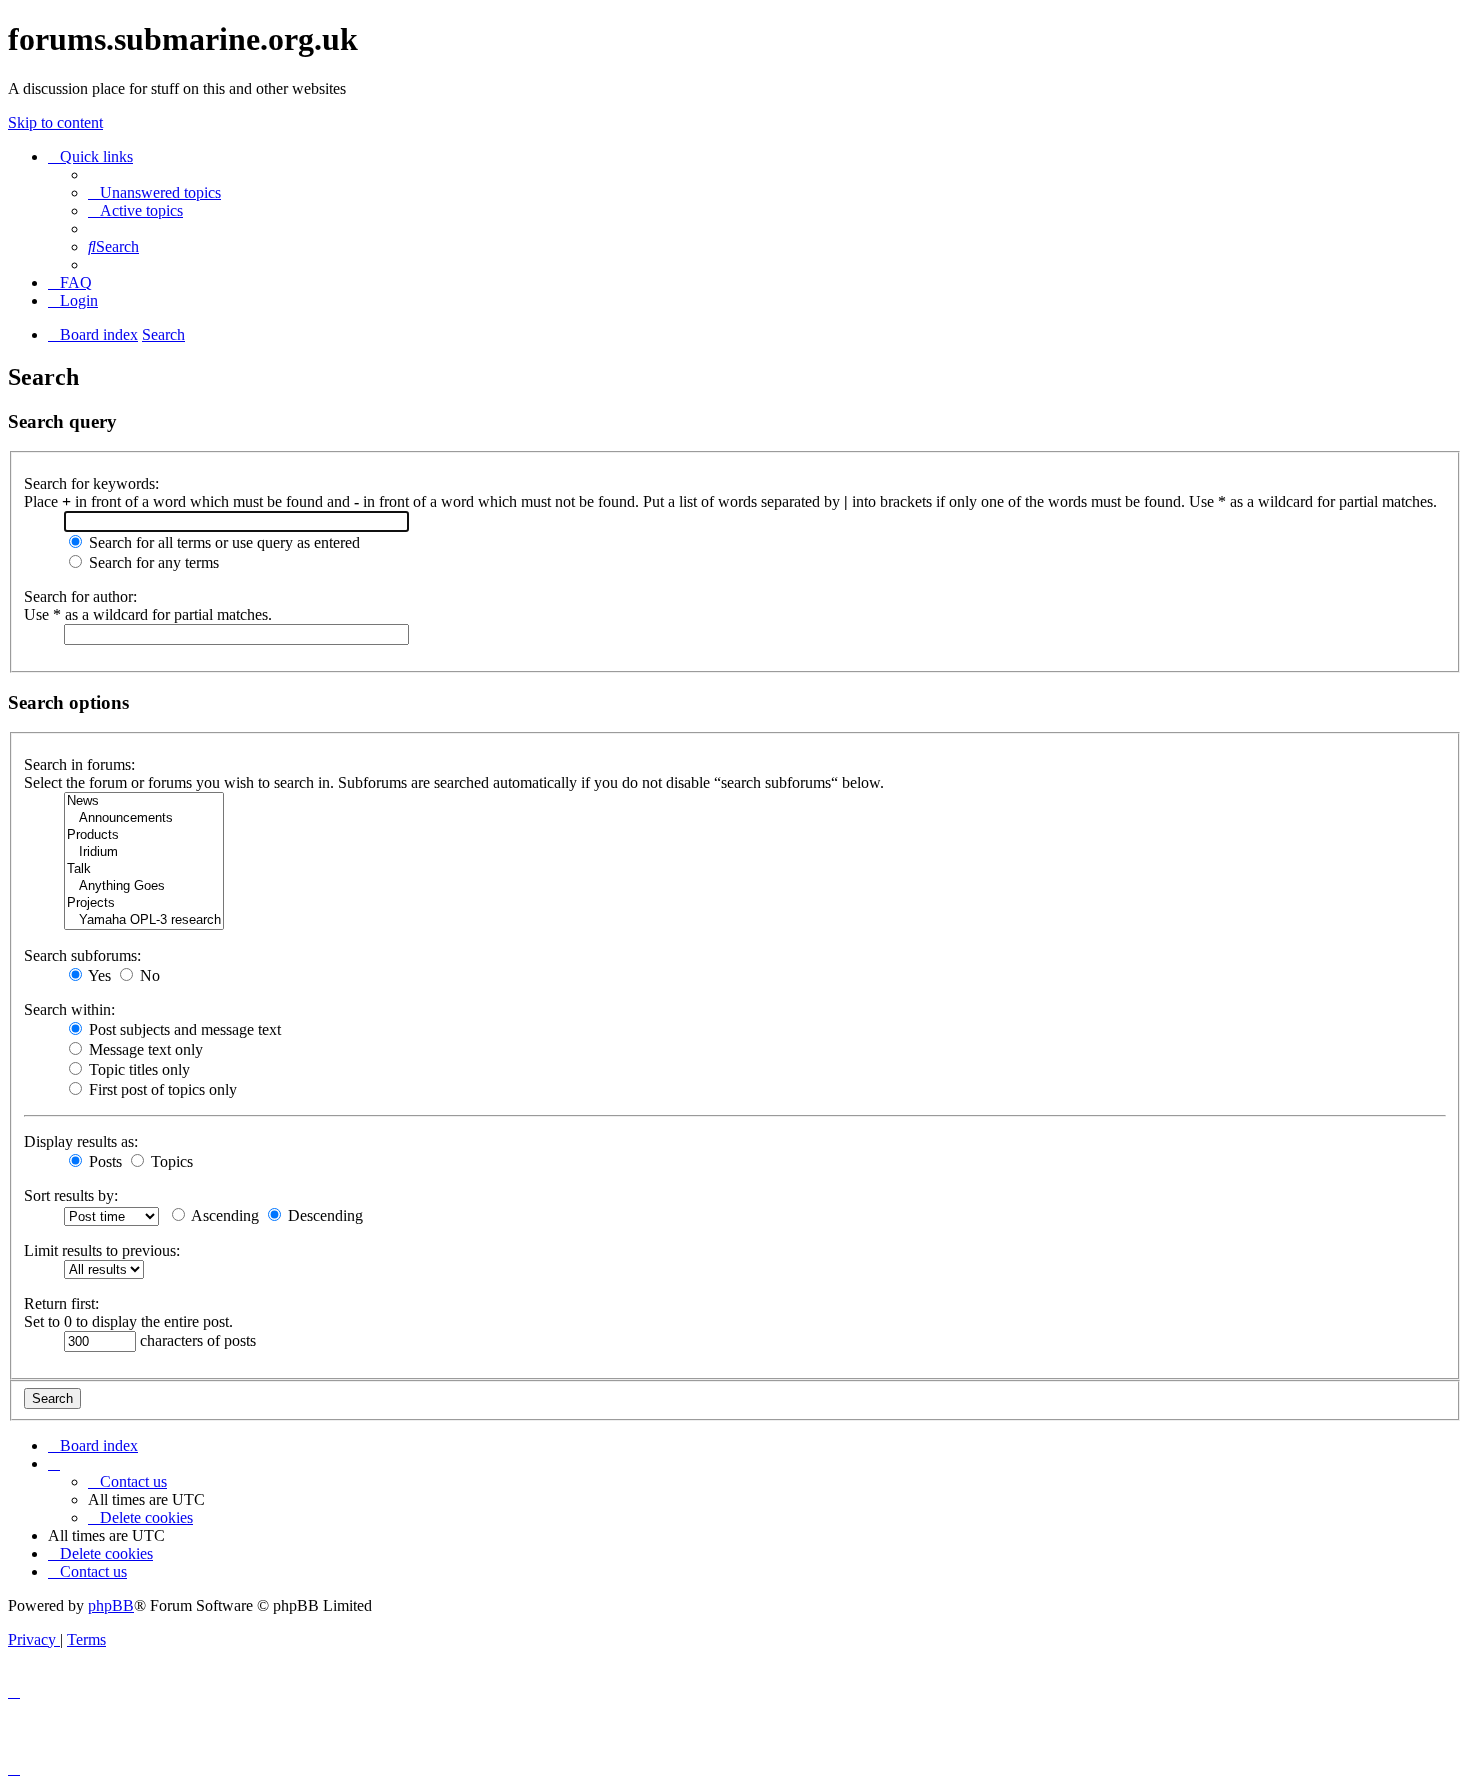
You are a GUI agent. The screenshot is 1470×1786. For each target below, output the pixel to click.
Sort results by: (71, 1195)
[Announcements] (144, 818)
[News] (144, 801)
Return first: (61, 1303)
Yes (98, 975)
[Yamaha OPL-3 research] (144, 920)
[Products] (144, 835)
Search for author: (80, 596)
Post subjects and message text (183, 1029)
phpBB (111, 1605)
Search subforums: (82, 955)
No (148, 975)
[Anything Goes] (144, 886)
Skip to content (55, 122)
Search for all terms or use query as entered (222, 542)
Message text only (144, 1049)
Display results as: (81, 1141)
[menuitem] (154, 192)
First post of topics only (161, 1089)
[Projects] (144, 903)
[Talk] (144, 869)
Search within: (69, 1009)
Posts (103, 1161)
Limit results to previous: (102, 1250)
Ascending (223, 1215)
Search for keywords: (91, 483)
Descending (323, 1215)
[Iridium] (144, 852)
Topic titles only (137, 1069)
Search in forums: (79, 764)
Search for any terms (152, 562)
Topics (170, 1161)
